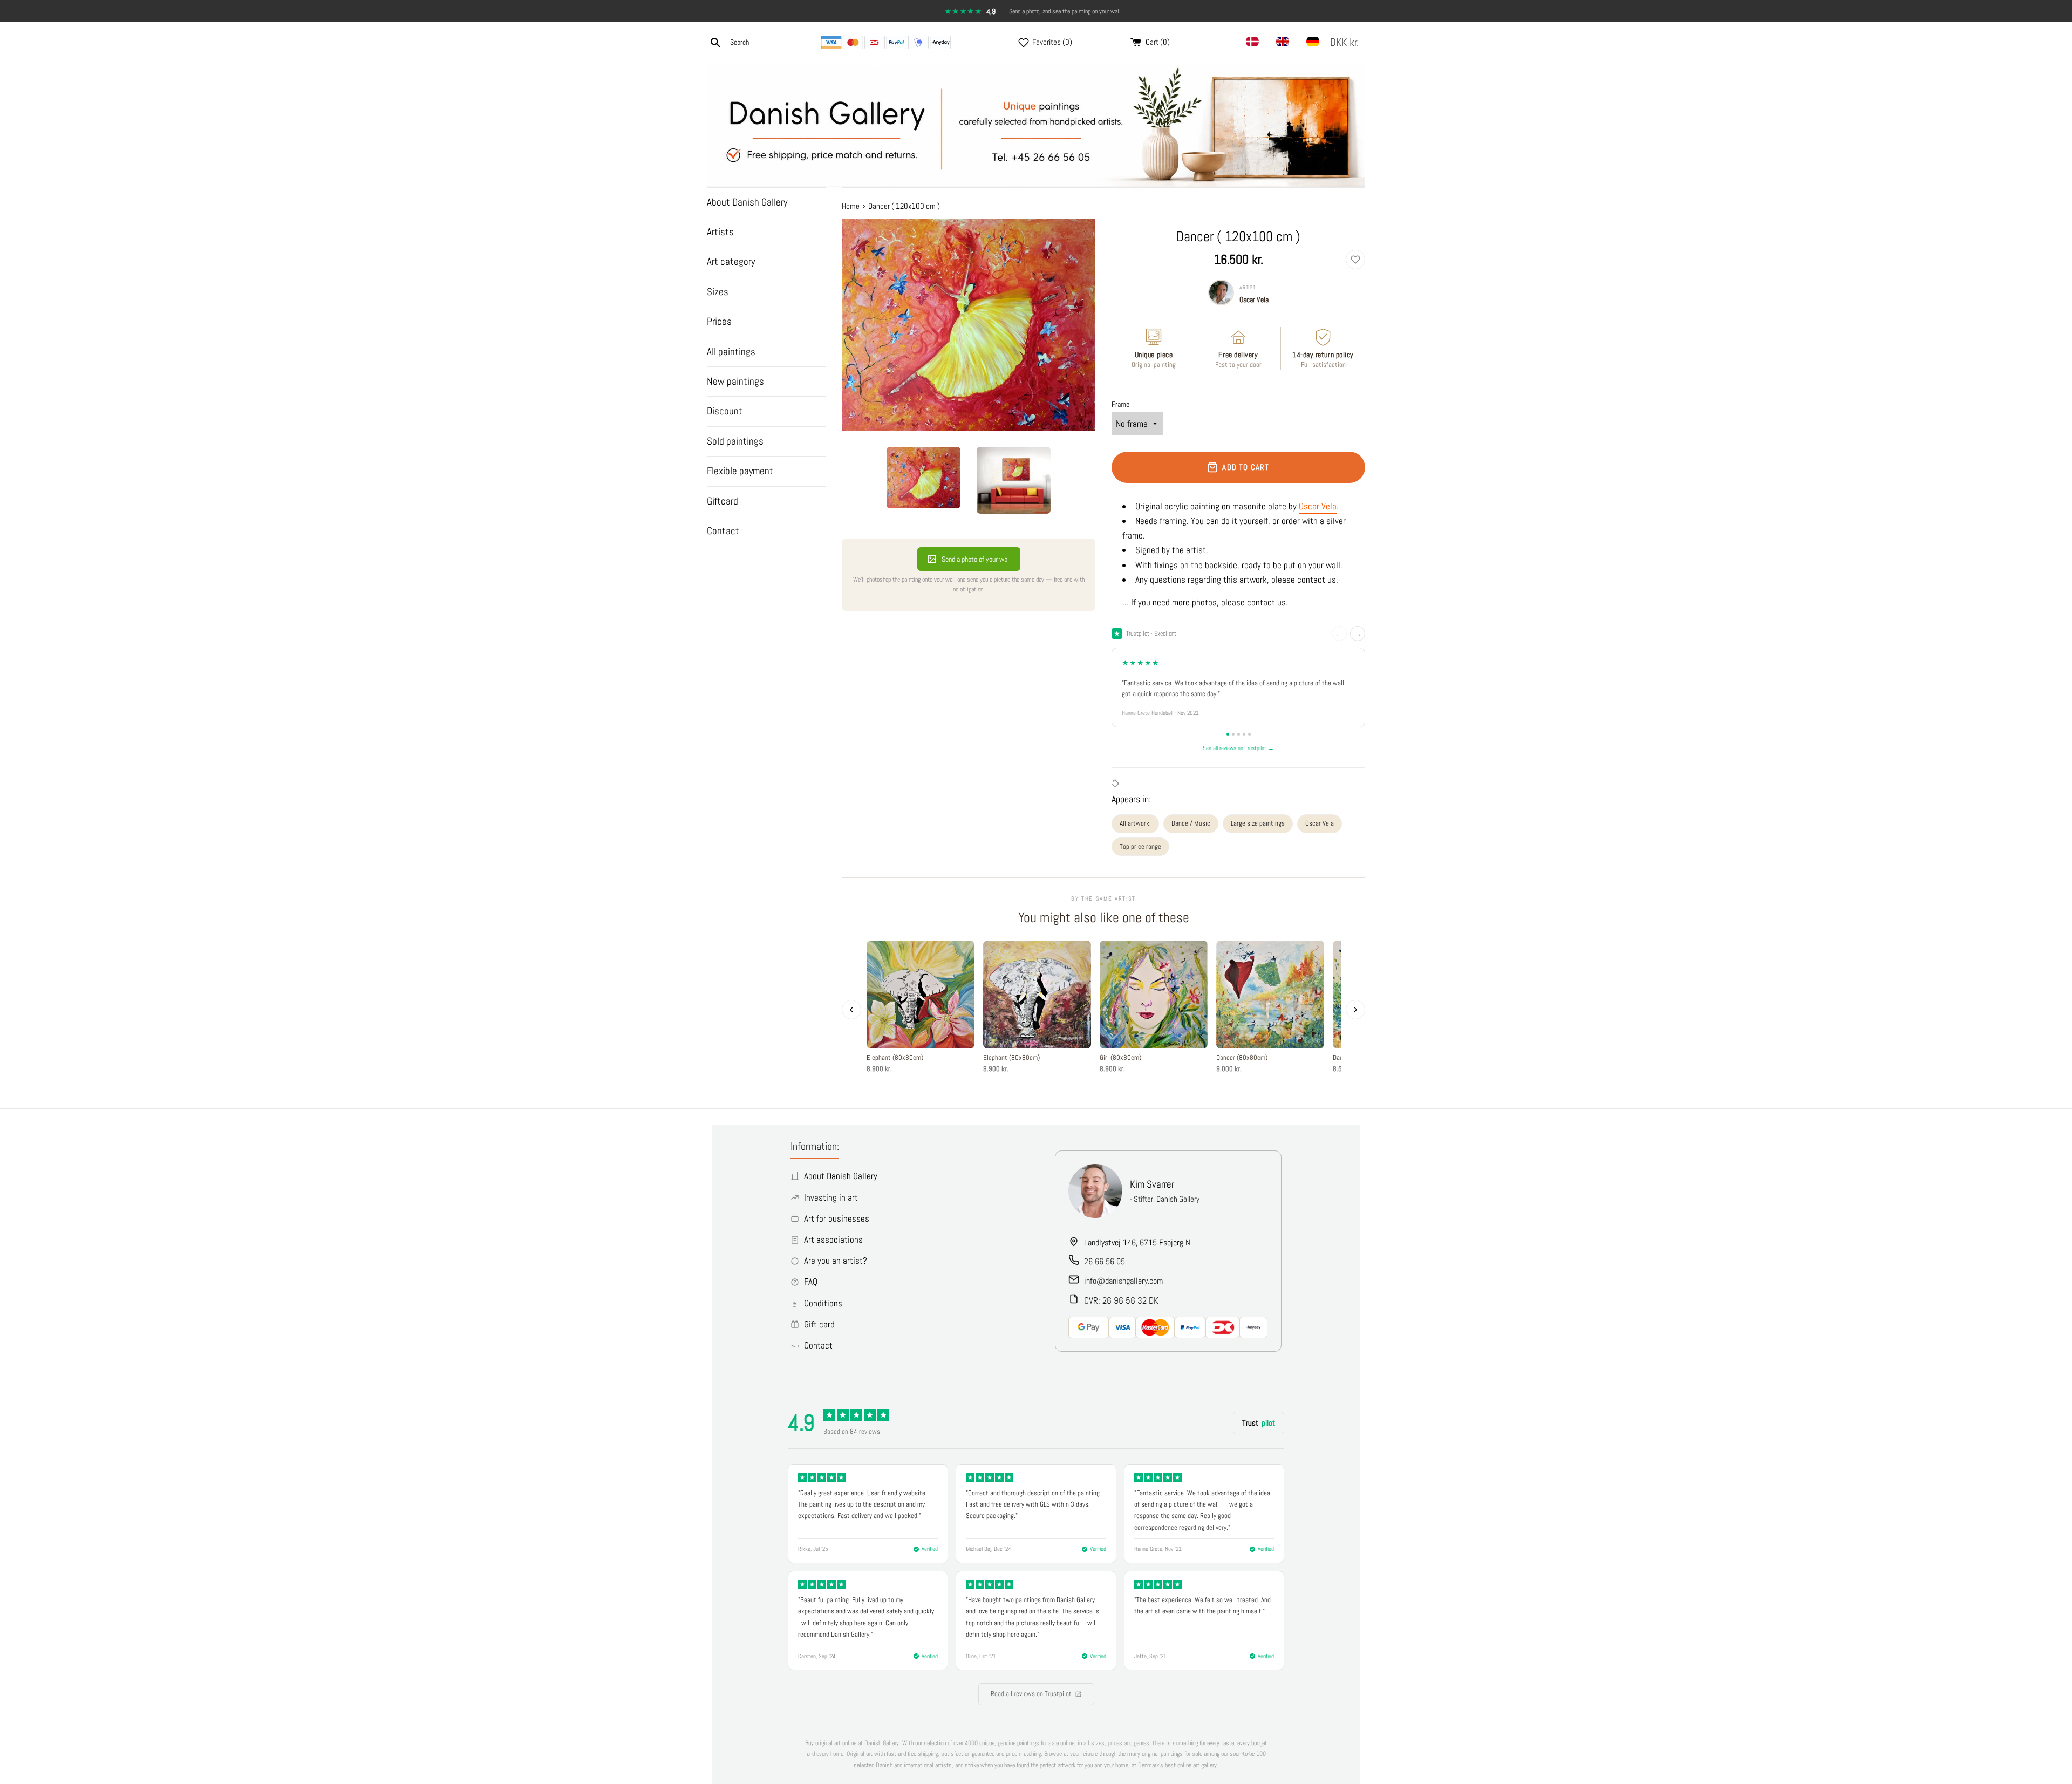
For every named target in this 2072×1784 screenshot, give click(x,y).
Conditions (823, 1303)
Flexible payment (740, 471)
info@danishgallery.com (1123, 1281)
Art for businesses (837, 1218)
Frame (1120, 404)
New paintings (735, 381)
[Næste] (1355, 1010)
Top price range (1140, 846)
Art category (731, 261)
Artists (720, 232)
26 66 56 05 (1105, 1261)
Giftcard (723, 501)
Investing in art (831, 1197)
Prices (719, 321)
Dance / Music (1191, 823)
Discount (725, 411)
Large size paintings (1258, 823)
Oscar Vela (1254, 299)
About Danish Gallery (747, 202)
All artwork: (1135, 823)
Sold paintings (735, 441)
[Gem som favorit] (1355, 260)
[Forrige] (851, 1010)
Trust (1259, 1423)
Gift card (819, 1324)
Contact (723, 531)
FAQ (811, 1282)
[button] (1347, 42)
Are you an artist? (836, 1261)
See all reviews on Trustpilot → (1238, 748)
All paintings (731, 352)
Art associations (833, 1240)
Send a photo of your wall (976, 559)
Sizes (718, 292)
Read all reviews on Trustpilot (1031, 1694)
